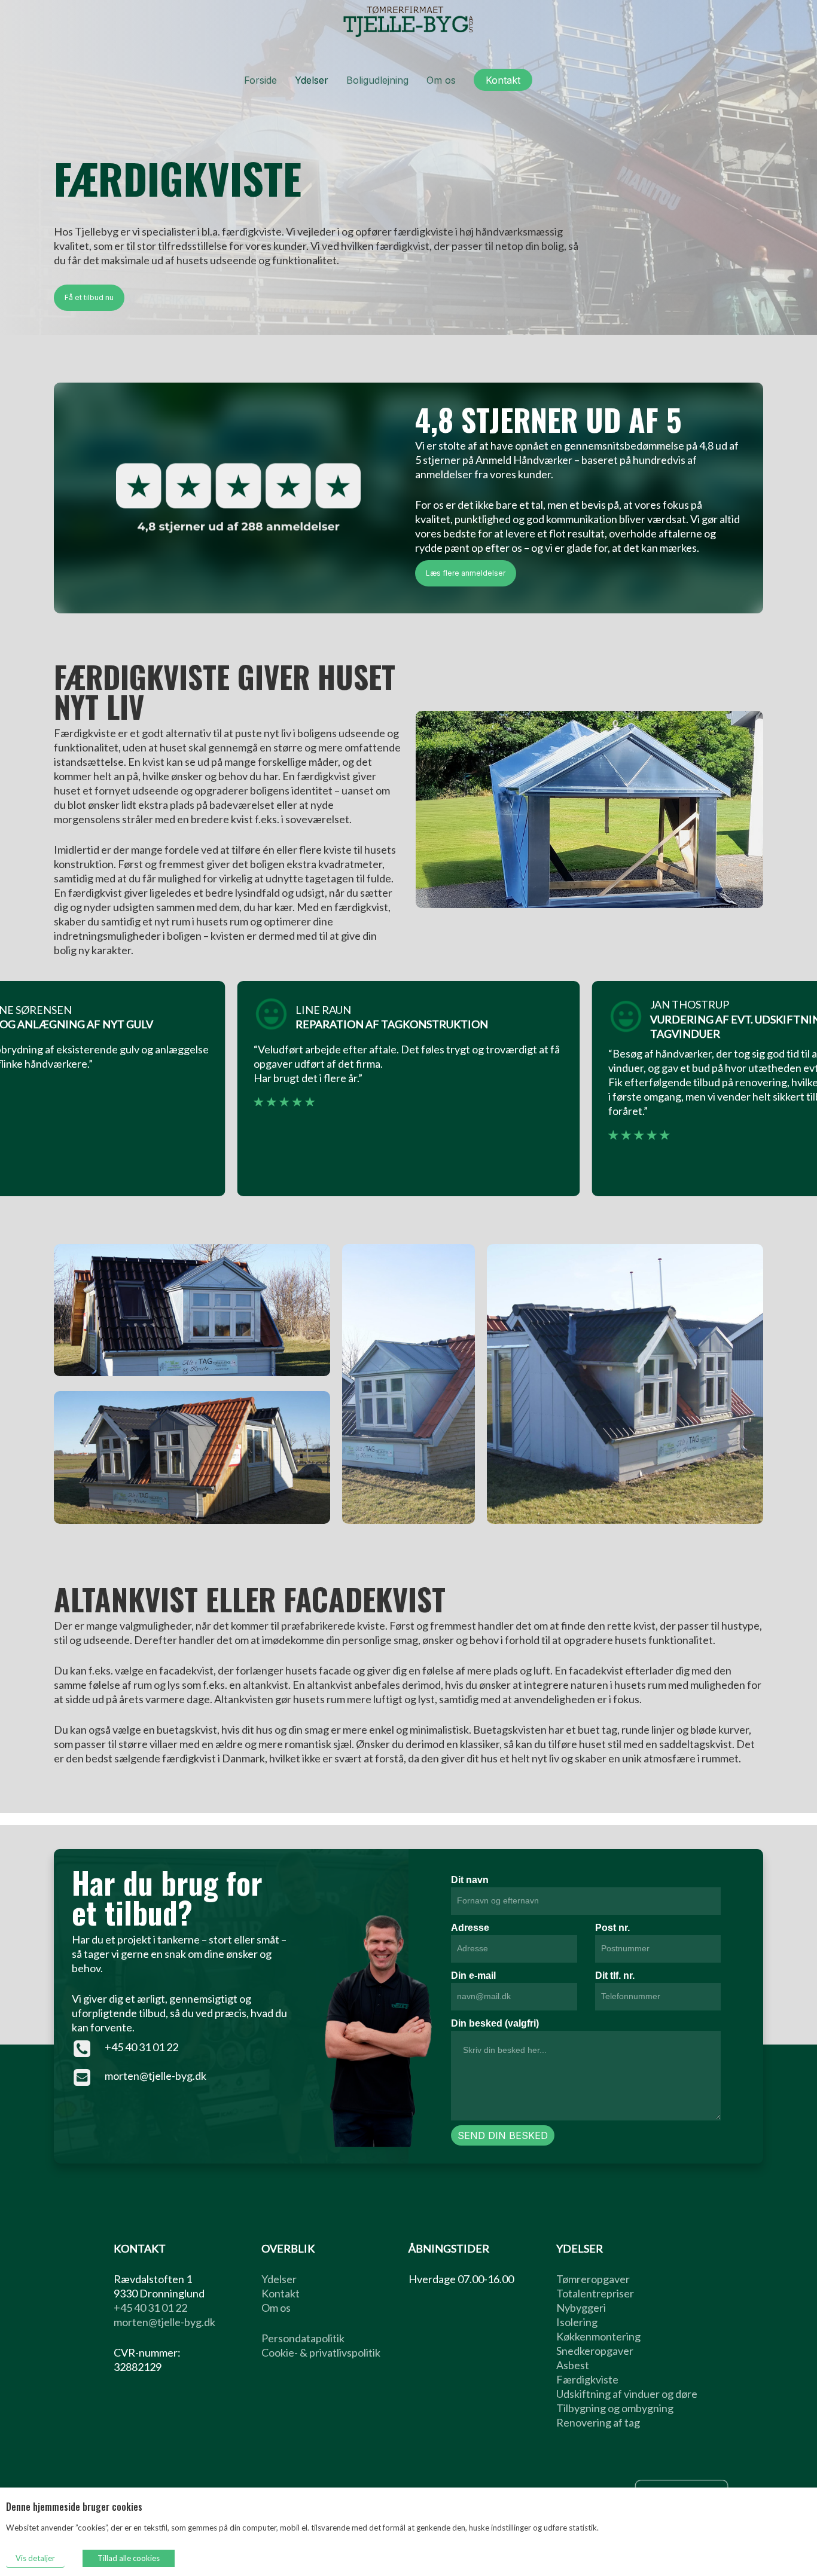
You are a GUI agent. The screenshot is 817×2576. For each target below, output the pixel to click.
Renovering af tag (598, 2422)
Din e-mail (473, 1975)
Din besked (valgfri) (495, 2023)
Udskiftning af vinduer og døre (627, 2394)
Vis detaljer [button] (35, 2558)
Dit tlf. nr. (615, 1975)
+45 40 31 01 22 (141, 2047)
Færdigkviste (587, 2379)
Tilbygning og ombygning (615, 2408)
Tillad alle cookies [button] (129, 2558)
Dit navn (470, 1880)
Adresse (470, 1928)
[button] (89, 298)
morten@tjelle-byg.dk (156, 2076)
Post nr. (612, 1928)
